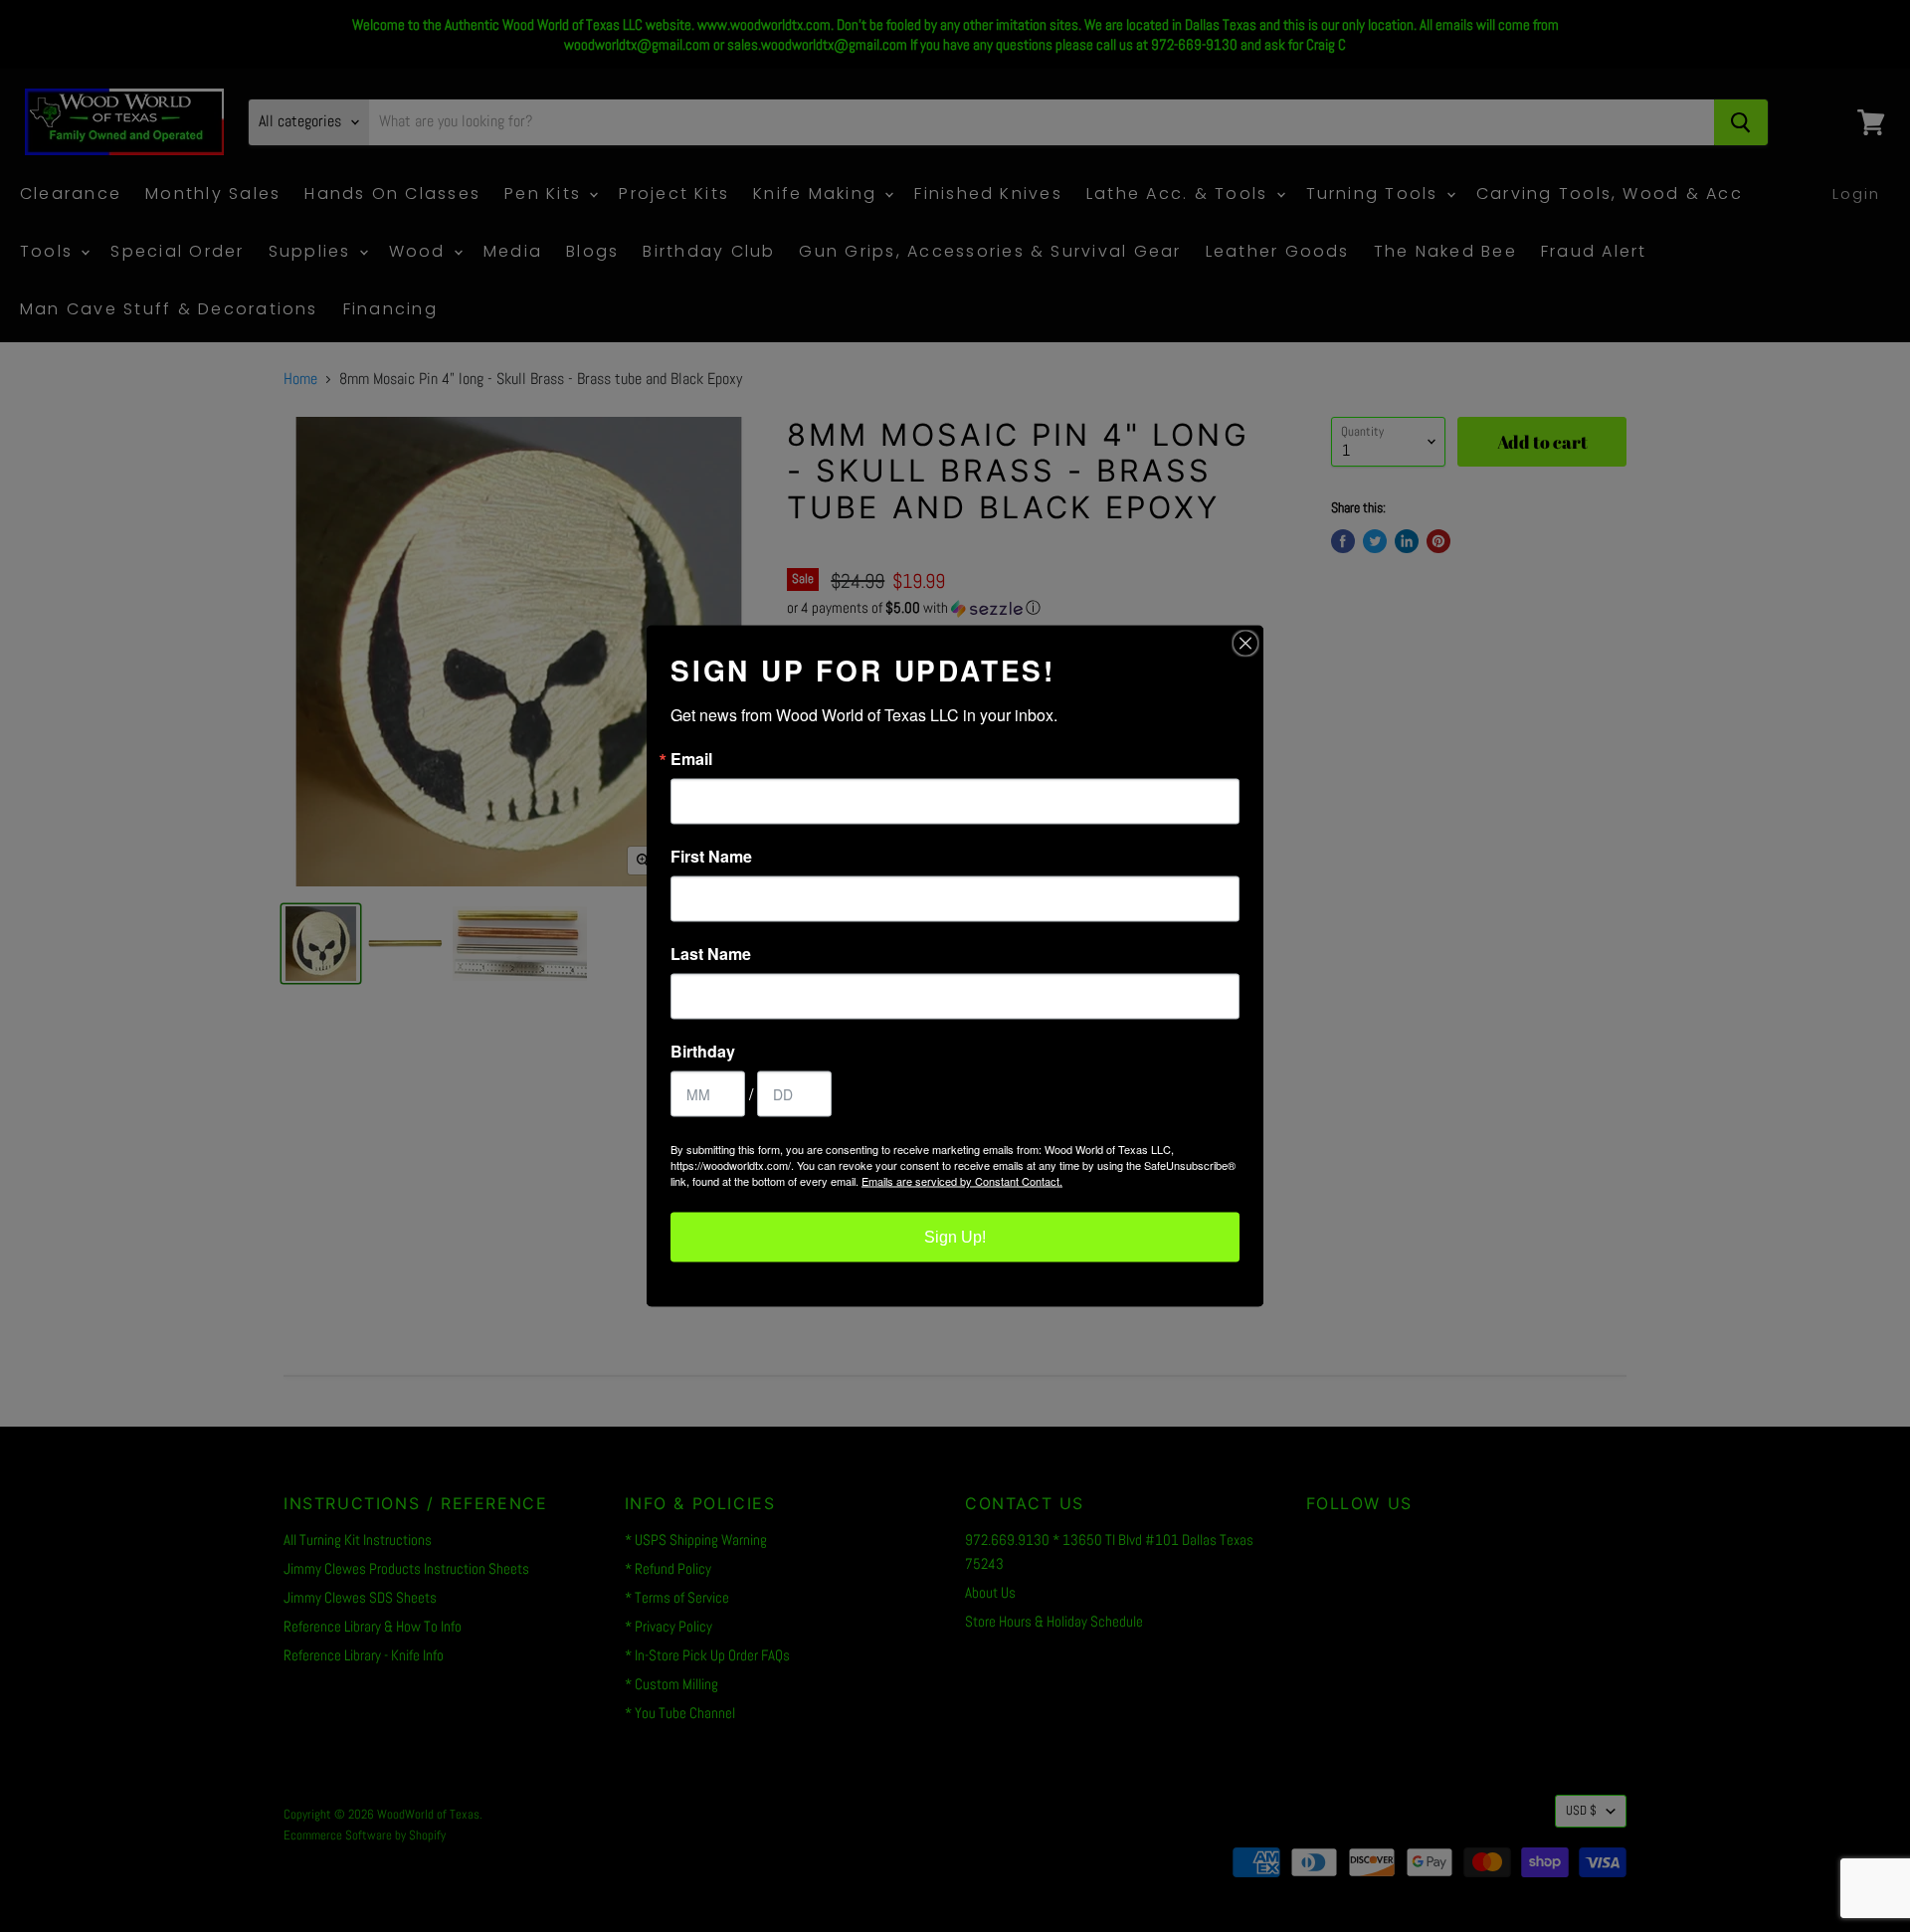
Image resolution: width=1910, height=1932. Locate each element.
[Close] (1245, 644)
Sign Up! (955, 1237)
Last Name (711, 954)
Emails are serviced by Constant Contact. (962, 1181)
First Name (711, 857)
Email (691, 759)
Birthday (703, 1052)
